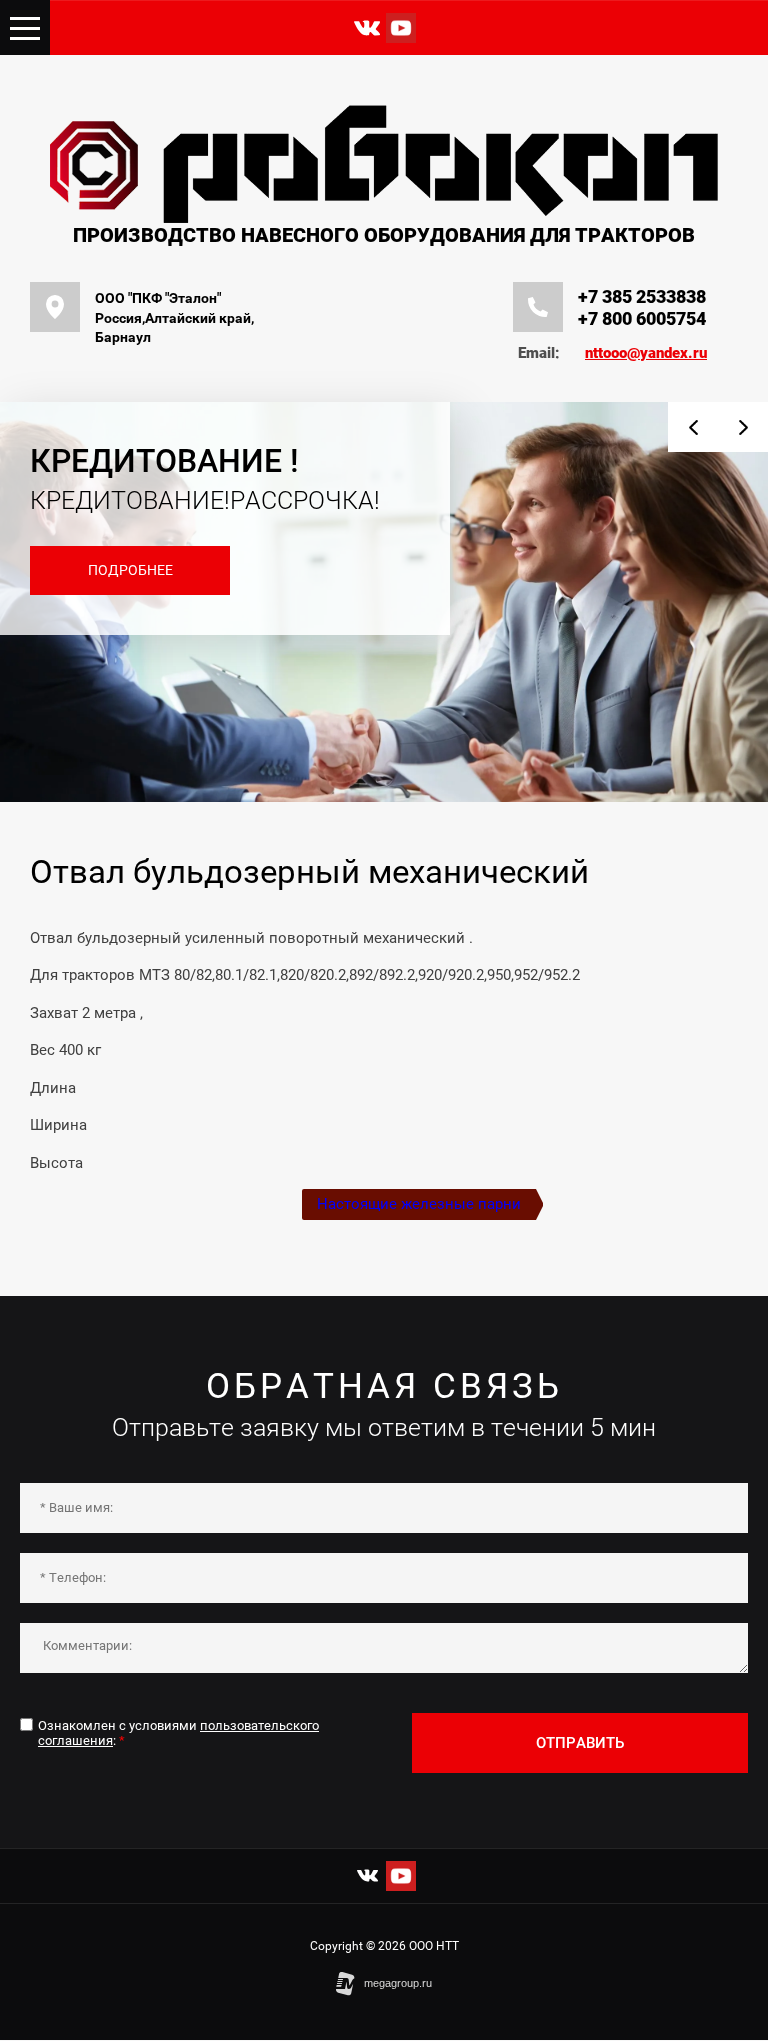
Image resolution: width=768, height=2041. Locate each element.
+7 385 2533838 (642, 296)
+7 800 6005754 (642, 318)
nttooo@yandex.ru (646, 353)
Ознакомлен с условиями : (178, 1733)
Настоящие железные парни (419, 1204)
